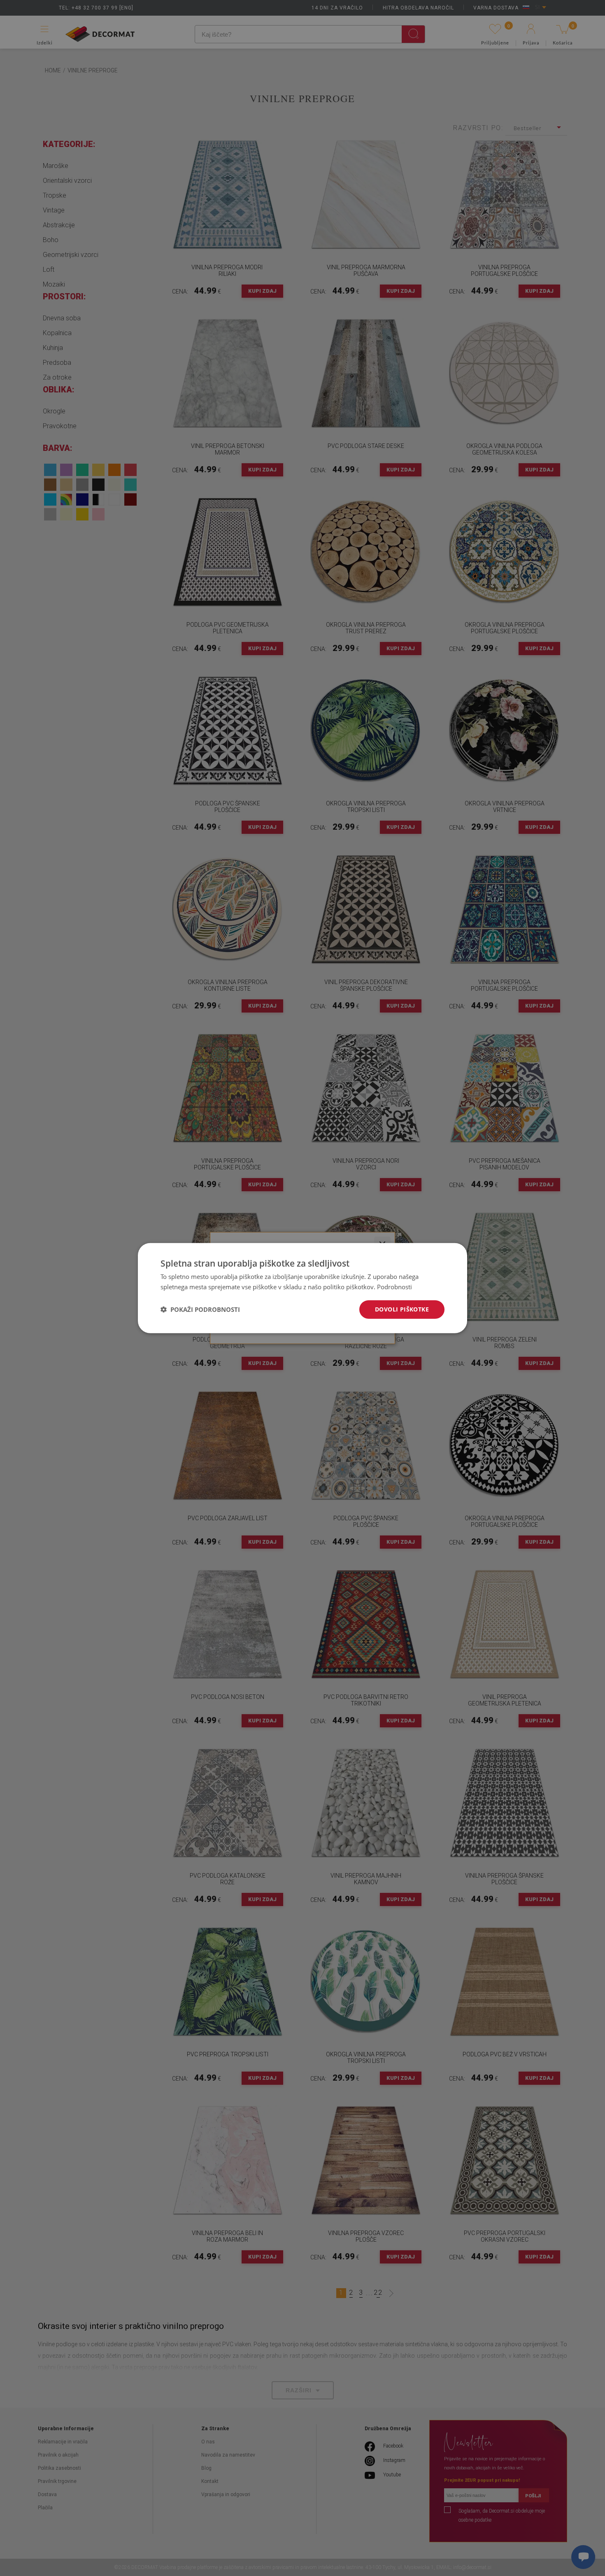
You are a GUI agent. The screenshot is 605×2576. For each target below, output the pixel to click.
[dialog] (302, 1288)
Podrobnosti (394, 1287)
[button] (200, 1309)
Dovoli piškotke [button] (402, 1309)
